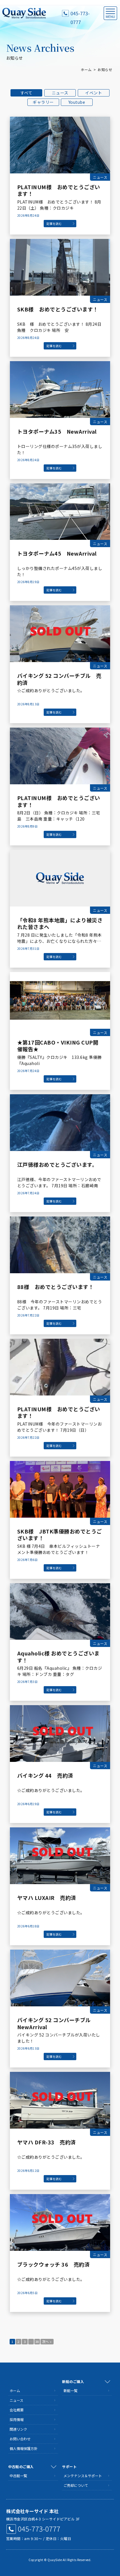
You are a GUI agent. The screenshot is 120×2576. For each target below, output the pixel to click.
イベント (93, 93)
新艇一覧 (70, 2390)
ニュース (60, 93)
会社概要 (17, 2410)
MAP (110, 2511)
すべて (27, 93)
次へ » (47, 2341)
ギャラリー (43, 102)
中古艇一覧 (18, 2476)
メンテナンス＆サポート (83, 2476)
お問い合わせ (20, 2439)
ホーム (86, 69)
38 (37, 2341)
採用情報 (17, 2419)
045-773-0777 (80, 14)
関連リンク (18, 2429)
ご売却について (76, 2485)
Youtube (77, 102)
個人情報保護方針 (24, 2448)
